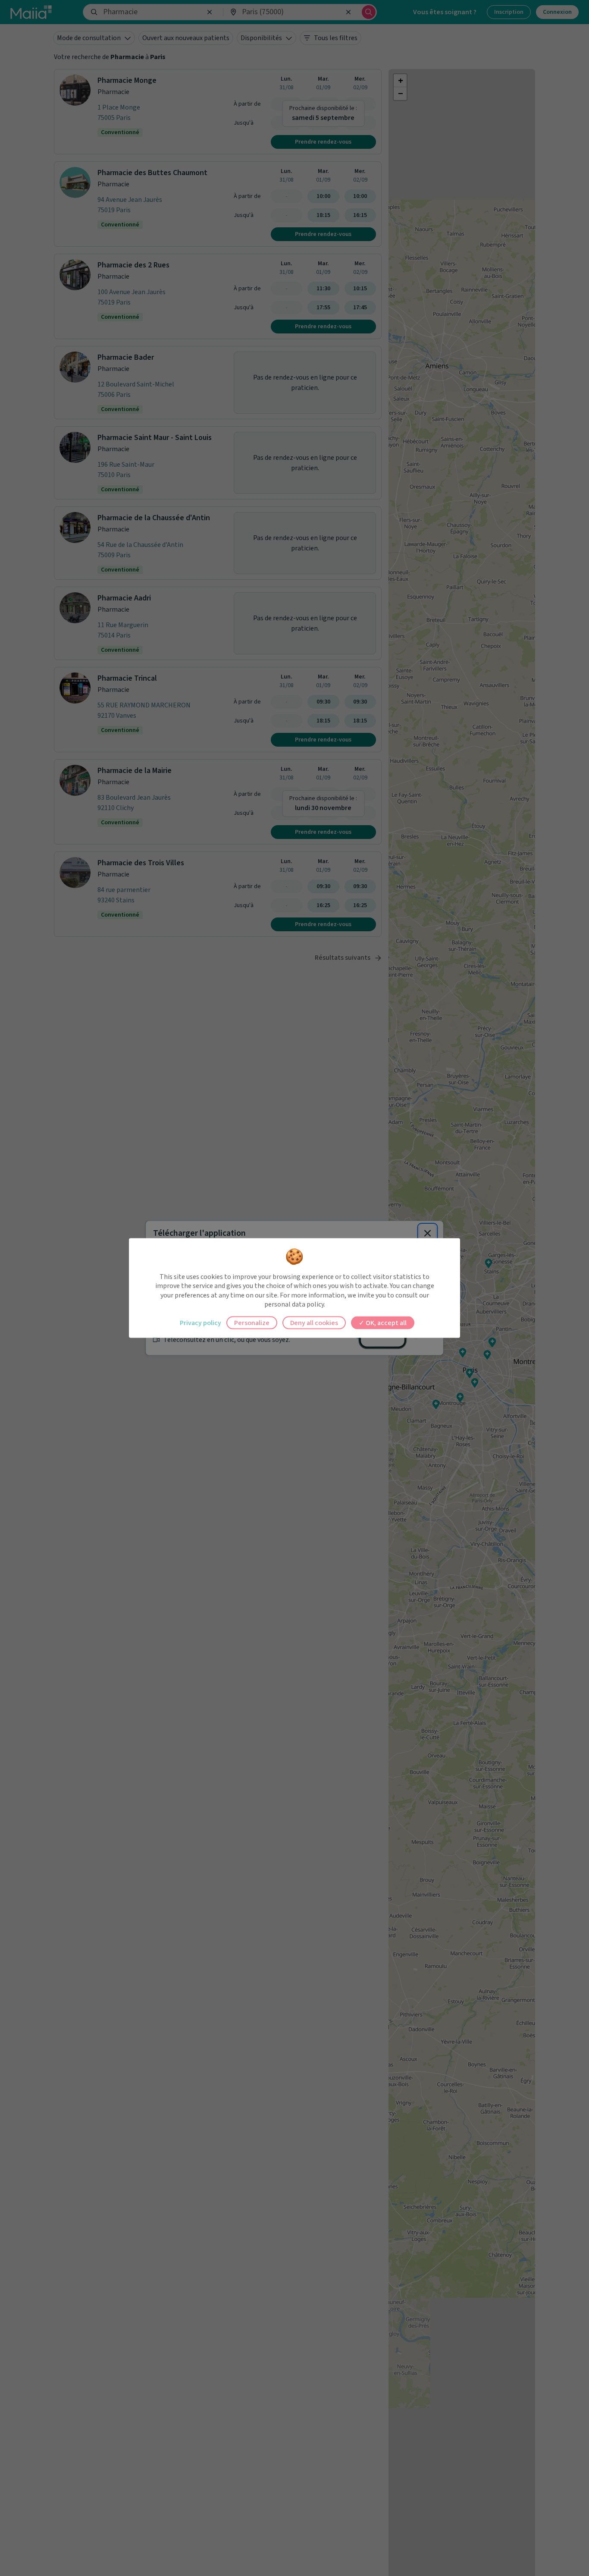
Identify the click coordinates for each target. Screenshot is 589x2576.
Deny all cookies (314, 1323)
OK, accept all (385, 1323)
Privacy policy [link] (201, 1323)
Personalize (252, 1323)
